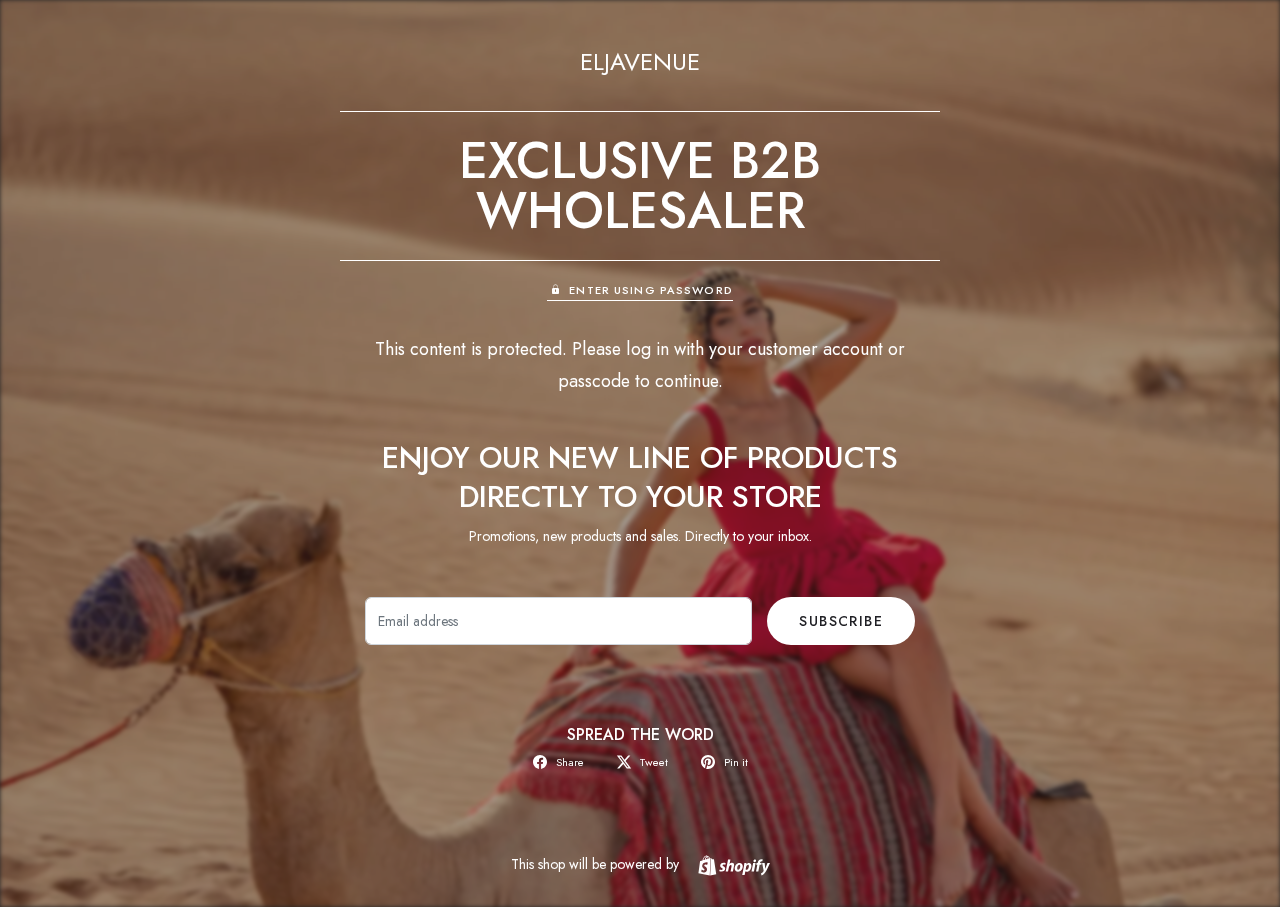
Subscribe (841, 621)
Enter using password (650, 290)
